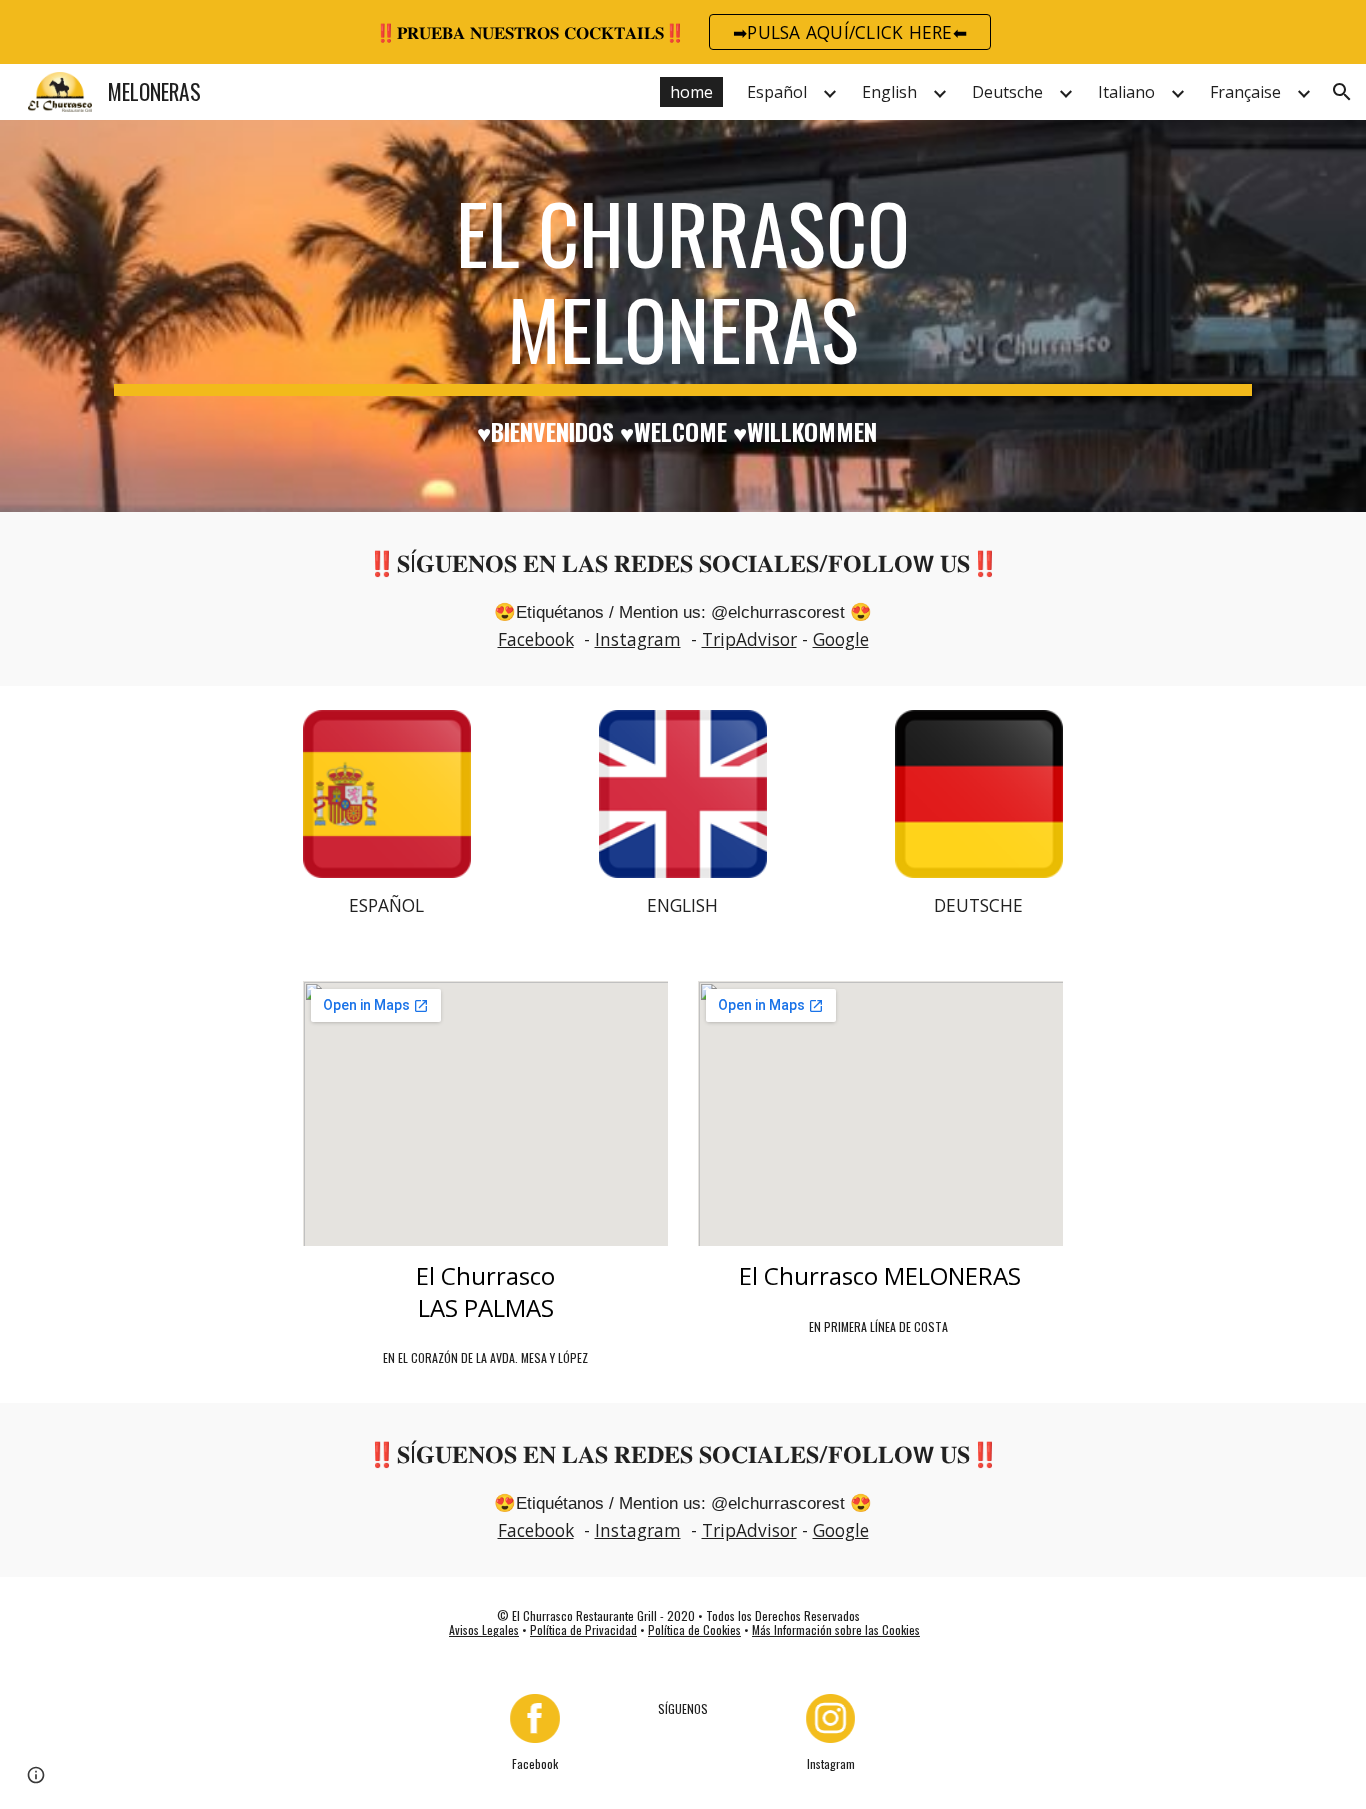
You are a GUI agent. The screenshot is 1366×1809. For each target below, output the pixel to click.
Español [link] (777, 92)
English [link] (889, 92)
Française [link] (1245, 92)
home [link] (691, 92)
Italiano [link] (1126, 92)
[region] (683, 32)
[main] (683, 316)
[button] (1342, 92)
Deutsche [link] (1007, 92)
